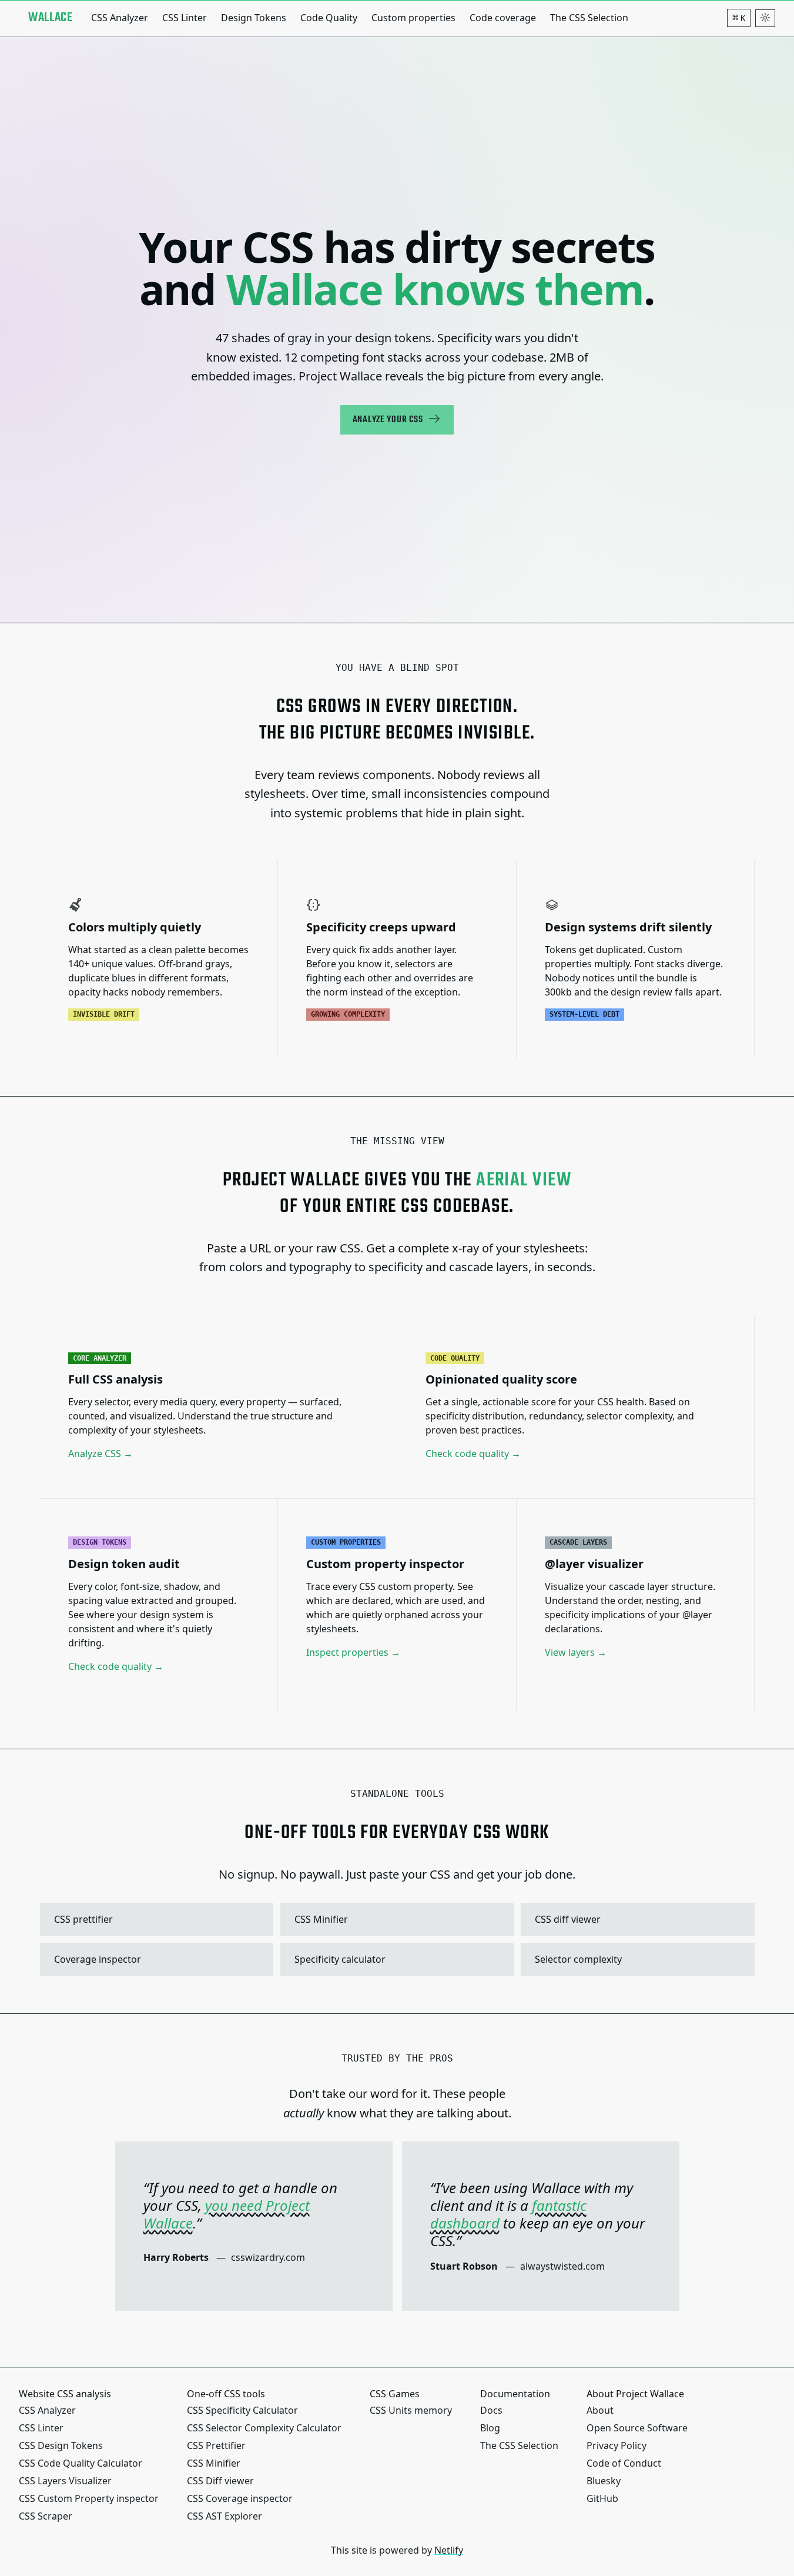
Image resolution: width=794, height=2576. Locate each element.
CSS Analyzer (120, 18)
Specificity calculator (396, 1959)
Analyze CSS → (100, 1454)
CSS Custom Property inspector (89, 2498)
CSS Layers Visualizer (65, 2481)
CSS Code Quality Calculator (81, 2463)
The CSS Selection (589, 18)
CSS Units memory (411, 2410)
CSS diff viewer (636, 1919)
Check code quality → (473, 1454)
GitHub (602, 2498)
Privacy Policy (617, 2445)
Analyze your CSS (388, 420)
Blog (490, 2428)
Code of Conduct (624, 2463)
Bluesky (604, 2481)
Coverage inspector (155, 1959)
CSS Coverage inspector (240, 2498)
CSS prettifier (155, 1919)
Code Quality (329, 18)
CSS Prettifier (216, 2445)
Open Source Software (637, 2428)
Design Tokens (254, 18)
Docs (491, 2410)
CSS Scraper (46, 2516)
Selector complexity (636, 1959)
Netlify (449, 2550)
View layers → (576, 1652)
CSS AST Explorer (225, 2516)
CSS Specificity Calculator (242, 2410)
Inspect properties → (353, 1652)
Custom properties (413, 18)
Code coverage (503, 18)
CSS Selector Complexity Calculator (264, 2428)
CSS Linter (185, 18)
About (600, 2410)
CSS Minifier (396, 1919)
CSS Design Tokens (61, 2445)
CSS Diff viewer (220, 2481)
